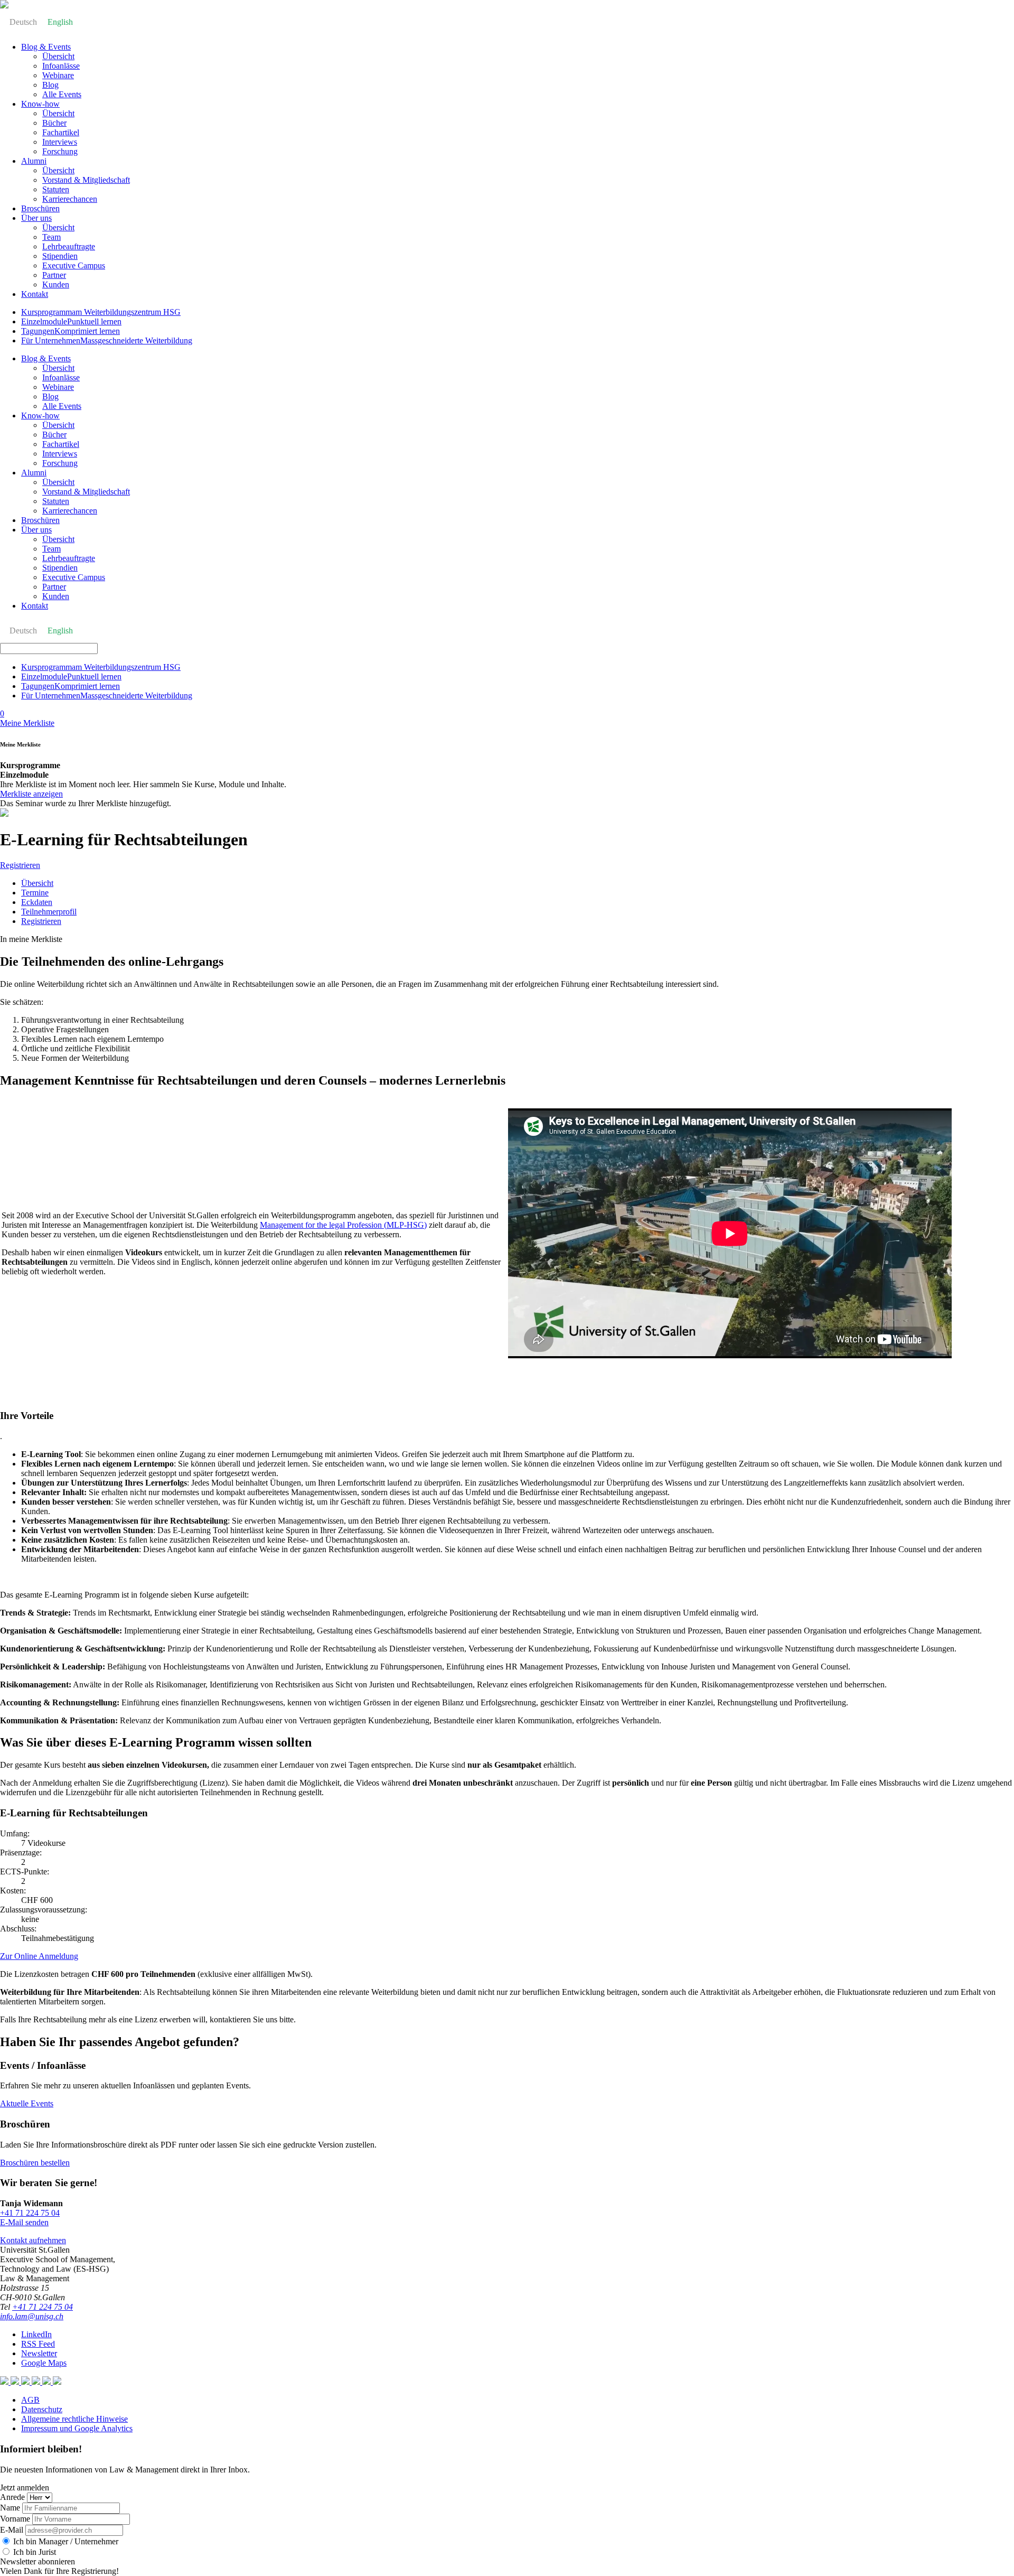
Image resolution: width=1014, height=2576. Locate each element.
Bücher (54, 123)
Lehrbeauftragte (69, 246)
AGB (30, 2400)
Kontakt (35, 294)
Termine (35, 893)
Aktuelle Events (27, 2103)
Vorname (15, 2519)
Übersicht (58, 56)
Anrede (12, 2497)
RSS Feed (38, 2344)
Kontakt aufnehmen (33, 2240)
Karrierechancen (70, 199)
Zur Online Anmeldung (39, 1956)
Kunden (56, 284)
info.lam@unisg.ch (32, 2316)
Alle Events (62, 94)
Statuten (56, 189)
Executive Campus (74, 265)
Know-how (40, 104)
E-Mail (12, 2530)
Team (51, 237)
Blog (50, 85)
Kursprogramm (101, 312)
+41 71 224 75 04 (30, 2213)
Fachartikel (61, 132)
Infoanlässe (61, 66)
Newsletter (39, 2353)
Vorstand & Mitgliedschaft (86, 180)
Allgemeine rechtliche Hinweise (74, 2419)
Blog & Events (46, 47)
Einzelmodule (71, 321)
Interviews (60, 142)
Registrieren (20, 865)
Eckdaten (37, 902)
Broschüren (40, 208)
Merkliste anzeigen (31, 794)
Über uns (36, 218)
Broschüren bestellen (35, 2163)
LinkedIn (36, 2334)
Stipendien (60, 256)
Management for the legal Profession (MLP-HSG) (343, 1225)
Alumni (34, 161)
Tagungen (71, 331)
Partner (54, 275)
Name (10, 2508)
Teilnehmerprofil (49, 912)
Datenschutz (42, 2409)
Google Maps (44, 2363)
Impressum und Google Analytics (77, 2428)
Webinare (58, 75)
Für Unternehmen (107, 340)
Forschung (60, 151)
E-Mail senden (24, 2222)
